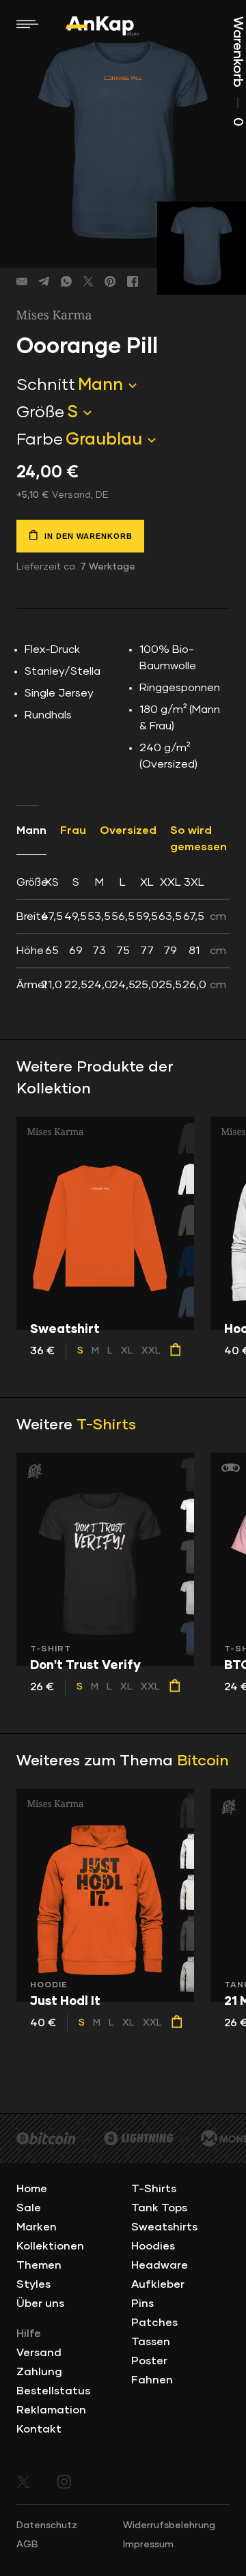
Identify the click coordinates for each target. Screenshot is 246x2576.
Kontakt (39, 2429)
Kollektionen (50, 2246)
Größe (40, 412)
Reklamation (51, 2410)
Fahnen (152, 2380)
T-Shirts (106, 1425)
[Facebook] (133, 281)
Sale (29, 2208)
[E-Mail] (22, 281)
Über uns (40, 2304)
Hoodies (153, 2246)
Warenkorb (238, 71)
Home (32, 2189)
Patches (154, 2323)
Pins (142, 2304)
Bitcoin (203, 1761)
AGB (27, 2545)
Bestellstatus (53, 2391)
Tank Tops (159, 2208)
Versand (39, 2353)
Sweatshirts (164, 2227)
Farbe (40, 440)
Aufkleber (158, 2284)
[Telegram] (44, 281)
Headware (160, 2265)
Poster (149, 2361)
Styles (33, 2284)
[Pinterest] (110, 281)
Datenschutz (47, 2525)
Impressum (148, 2545)
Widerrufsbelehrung (169, 2525)
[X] (88, 281)
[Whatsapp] (66, 281)
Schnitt (46, 385)
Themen (39, 2265)
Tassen (151, 2342)
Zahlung (39, 2372)
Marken (37, 2227)
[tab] (123, 934)
